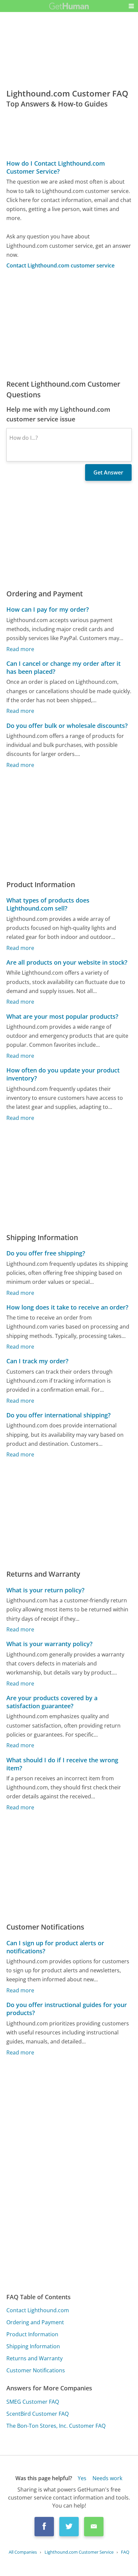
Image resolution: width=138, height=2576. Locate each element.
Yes (82, 2478)
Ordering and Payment (35, 2322)
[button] (131, 6)
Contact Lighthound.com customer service (60, 265)
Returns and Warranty (34, 2358)
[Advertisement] (69, 324)
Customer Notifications (36, 2370)
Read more (20, 649)
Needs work (107, 2478)
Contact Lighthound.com (38, 2310)
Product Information (32, 2334)
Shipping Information (33, 2346)
